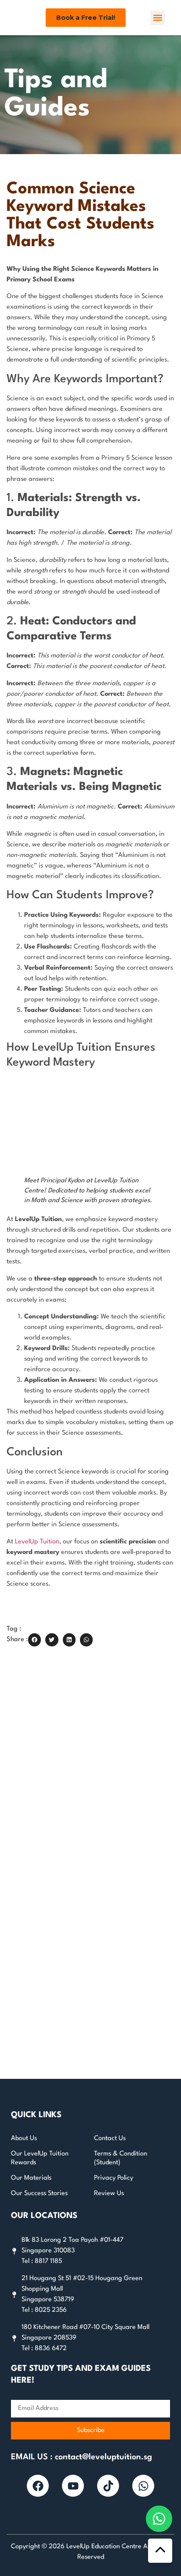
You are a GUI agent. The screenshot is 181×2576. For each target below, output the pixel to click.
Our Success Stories (39, 2194)
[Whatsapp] (143, 2486)
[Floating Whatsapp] (159, 2519)
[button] (157, 18)
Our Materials (31, 2178)
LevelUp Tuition (37, 1542)
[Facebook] (38, 2486)
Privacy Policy (114, 2178)
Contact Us (110, 2139)
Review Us (109, 2194)
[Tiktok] (108, 2486)
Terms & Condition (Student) (121, 2158)
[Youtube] (73, 2486)
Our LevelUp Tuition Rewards (40, 2158)
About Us (24, 2139)
